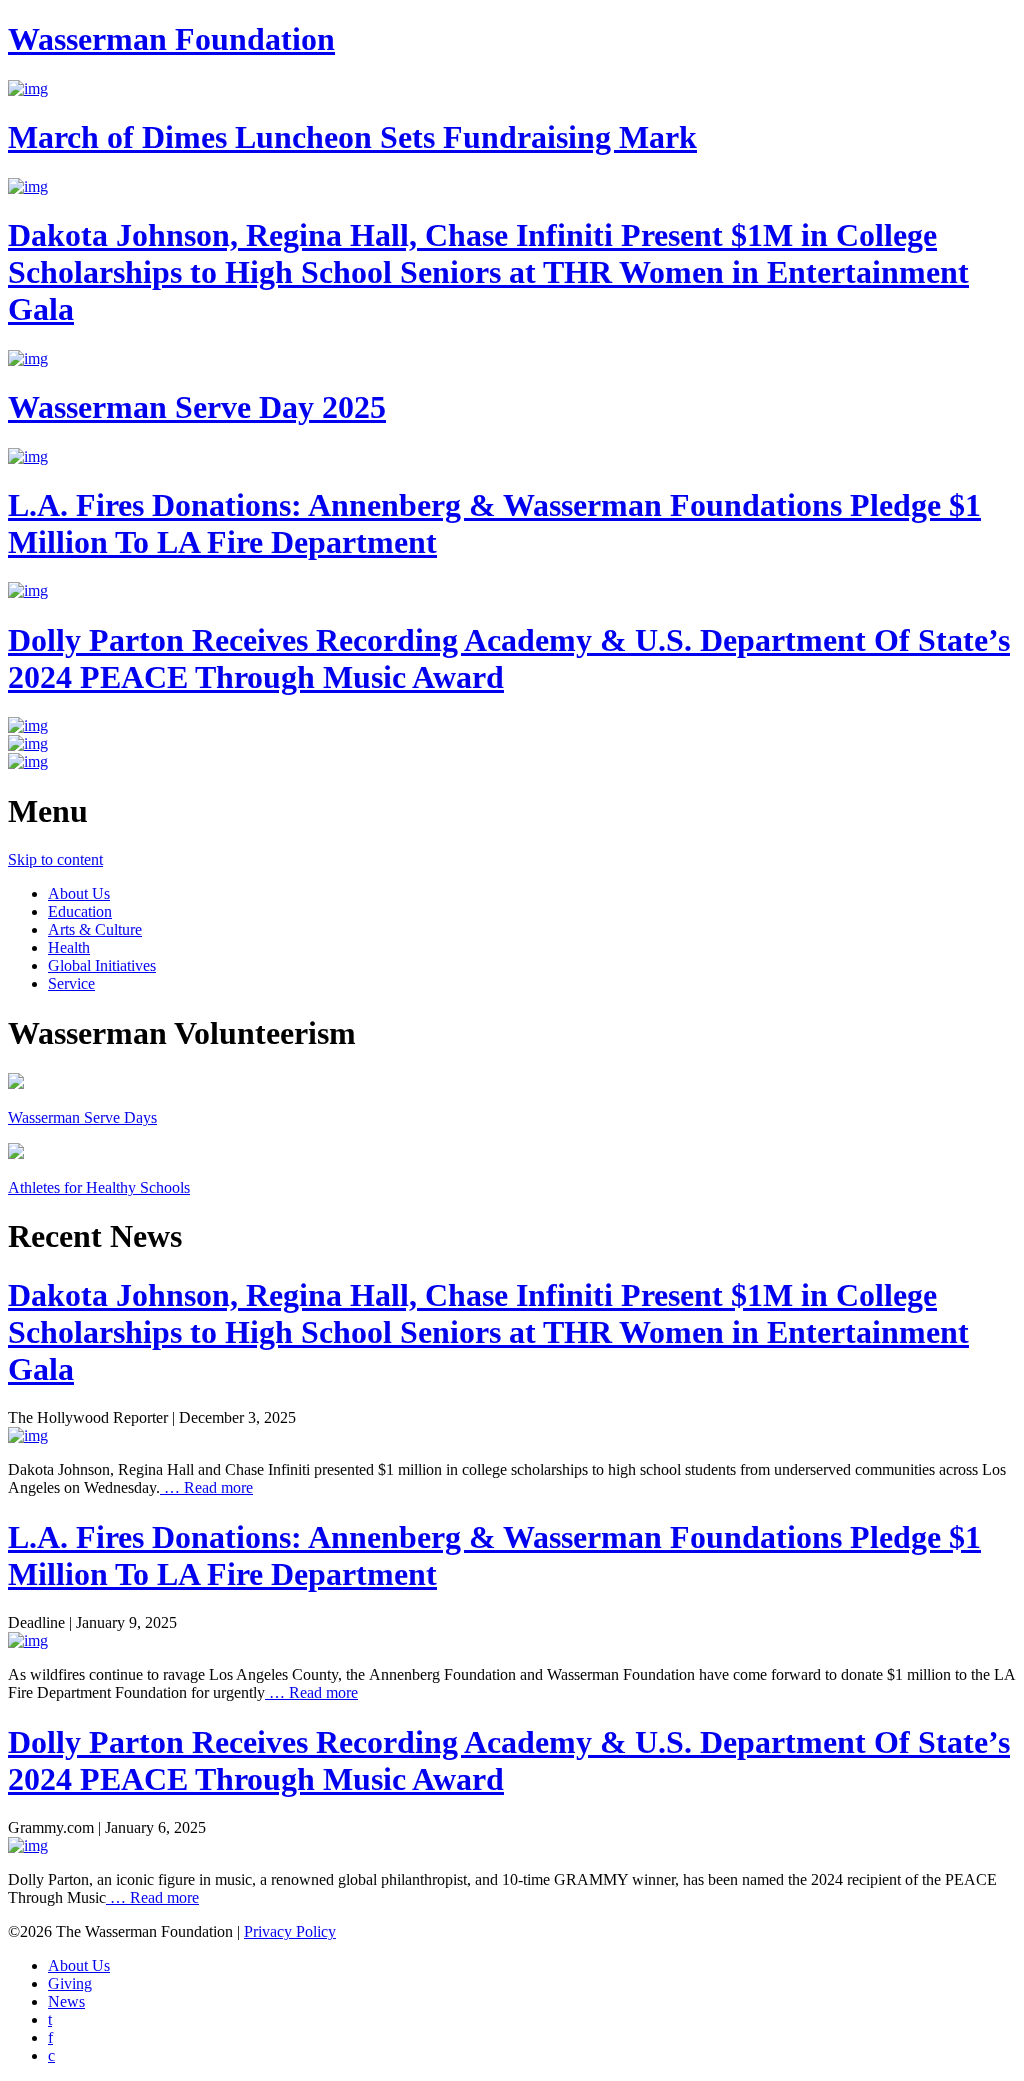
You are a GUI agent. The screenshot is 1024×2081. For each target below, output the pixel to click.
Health (69, 947)
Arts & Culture (95, 929)
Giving (70, 1983)
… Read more (206, 1487)
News (66, 2001)
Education (80, 911)
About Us (79, 893)
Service (71, 983)
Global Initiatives (102, 965)
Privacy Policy (290, 1931)
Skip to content (55, 859)
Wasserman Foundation (171, 39)
